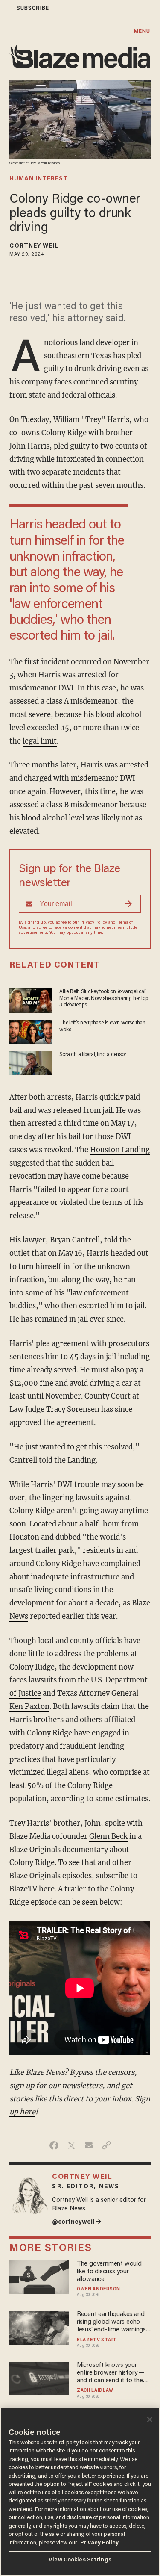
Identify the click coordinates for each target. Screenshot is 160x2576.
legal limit (40, 741)
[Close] (150, 2420)
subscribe (33, 8)
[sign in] (6, 8)
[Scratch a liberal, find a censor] (31, 1062)
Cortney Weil (34, 246)
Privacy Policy (94, 923)
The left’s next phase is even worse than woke (102, 1026)
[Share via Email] (89, 2145)
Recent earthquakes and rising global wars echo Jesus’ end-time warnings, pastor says (112, 2323)
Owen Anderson (99, 2289)
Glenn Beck (108, 1837)
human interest (39, 179)
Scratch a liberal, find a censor (93, 1055)
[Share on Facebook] (54, 2145)
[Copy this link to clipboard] (106, 2145)
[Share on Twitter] (71, 2145)
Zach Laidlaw (95, 2391)
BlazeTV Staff (97, 2340)
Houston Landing (120, 1150)
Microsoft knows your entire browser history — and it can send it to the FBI (111, 2374)
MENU (142, 31)
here (47, 1889)
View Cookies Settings (80, 2560)
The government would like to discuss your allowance (109, 2272)
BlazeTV (23, 1889)
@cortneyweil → (77, 2222)
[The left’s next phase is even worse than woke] (31, 1031)
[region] (80, 2492)
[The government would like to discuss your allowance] (39, 2276)
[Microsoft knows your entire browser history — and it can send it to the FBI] (39, 2377)
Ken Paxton (29, 1707)
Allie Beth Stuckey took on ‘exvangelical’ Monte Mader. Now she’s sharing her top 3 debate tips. (103, 998)
